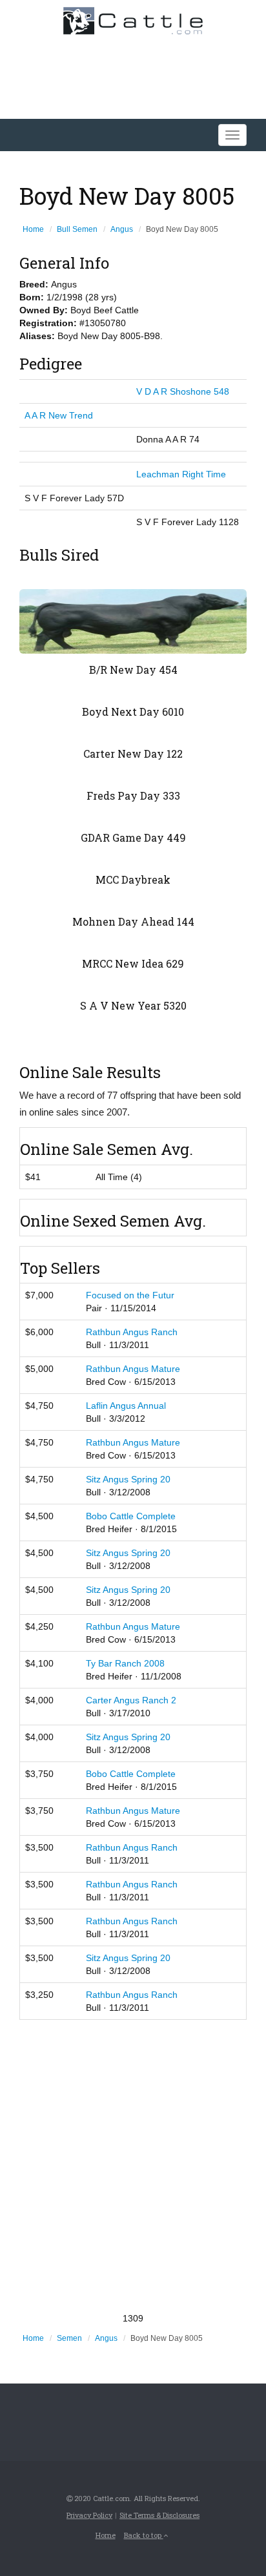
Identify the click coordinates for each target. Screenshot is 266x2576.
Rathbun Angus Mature (133, 1369)
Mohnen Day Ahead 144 (133, 921)
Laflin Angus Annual (126, 1406)
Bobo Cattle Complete (131, 1516)
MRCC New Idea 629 (133, 963)
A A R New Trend (59, 415)
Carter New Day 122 (133, 753)
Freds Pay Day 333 (133, 795)
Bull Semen (77, 229)
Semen (69, 2338)
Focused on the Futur (130, 1295)
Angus (122, 229)
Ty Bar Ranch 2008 (125, 1663)
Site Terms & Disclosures (159, 2515)
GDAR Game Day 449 (133, 837)
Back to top (144, 2535)
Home (33, 229)
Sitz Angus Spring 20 (128, 1479)
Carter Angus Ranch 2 (131, 1700)
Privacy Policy (89, 2515)
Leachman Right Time (181, 474)
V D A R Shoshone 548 (183, 391)
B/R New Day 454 (133, 670)
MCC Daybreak (133, 879)
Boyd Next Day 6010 (133, 712)
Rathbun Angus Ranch (132, 1332)
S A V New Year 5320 (133, 1005)
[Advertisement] (133, 2166)
